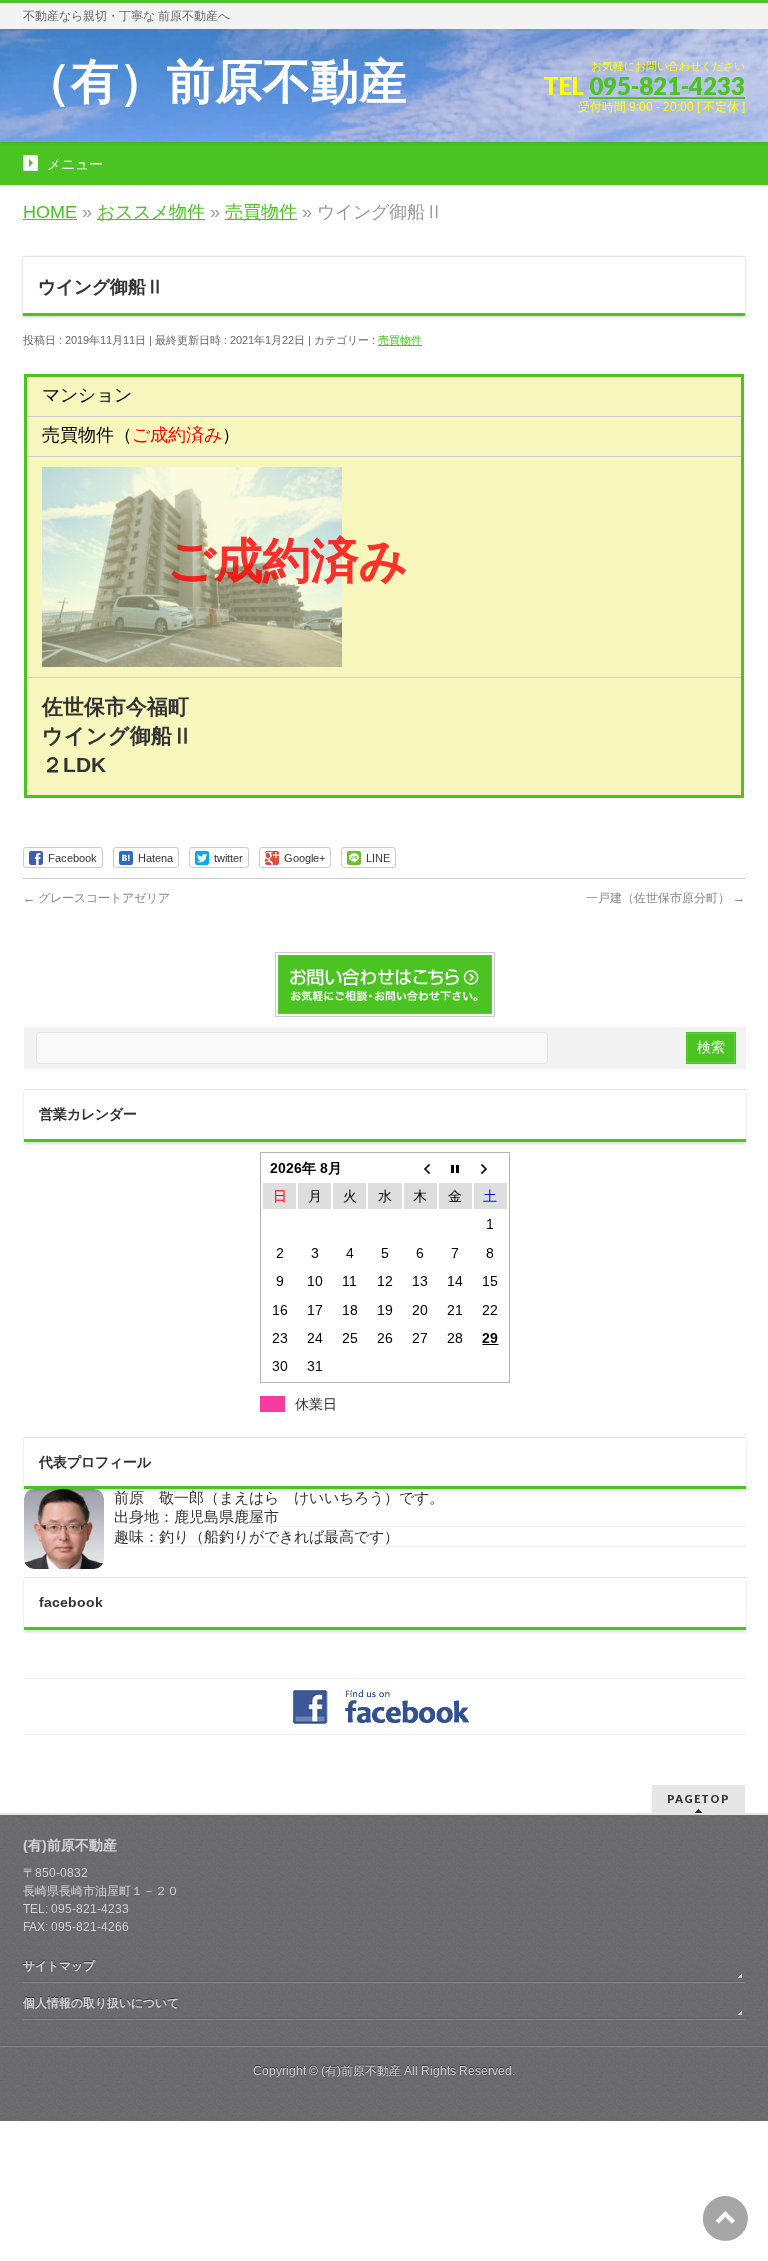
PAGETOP (698, 1798)
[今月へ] (455, 1168)
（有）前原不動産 (215, 81)
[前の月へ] (420, 1168)
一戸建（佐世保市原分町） (665, 898)
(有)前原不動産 (361, 2071)
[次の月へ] (490, 1168)
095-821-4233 (667, 85)
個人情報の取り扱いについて (101, 2003)
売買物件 (400, 340)
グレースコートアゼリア (96, 898)
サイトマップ (59, 1966)
